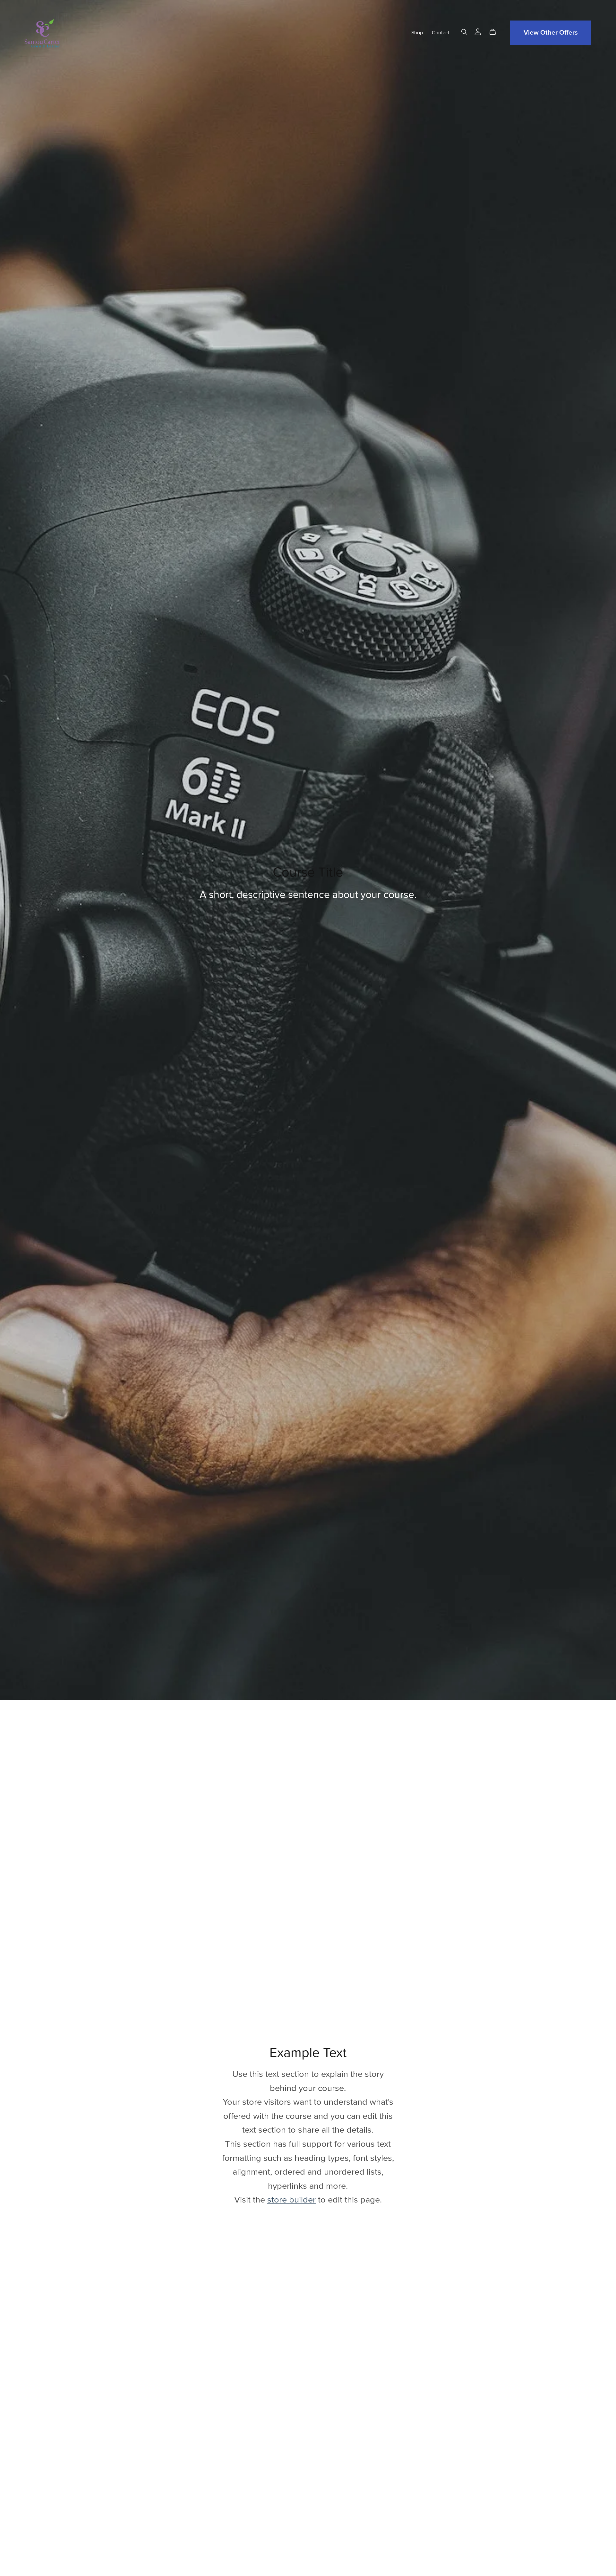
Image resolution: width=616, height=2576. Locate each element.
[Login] (478, 31)
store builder (291, 2200)
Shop (417, 33)
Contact (441, 33)
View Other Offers (551, 33)
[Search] (464, 32)
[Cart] (495, 32)
